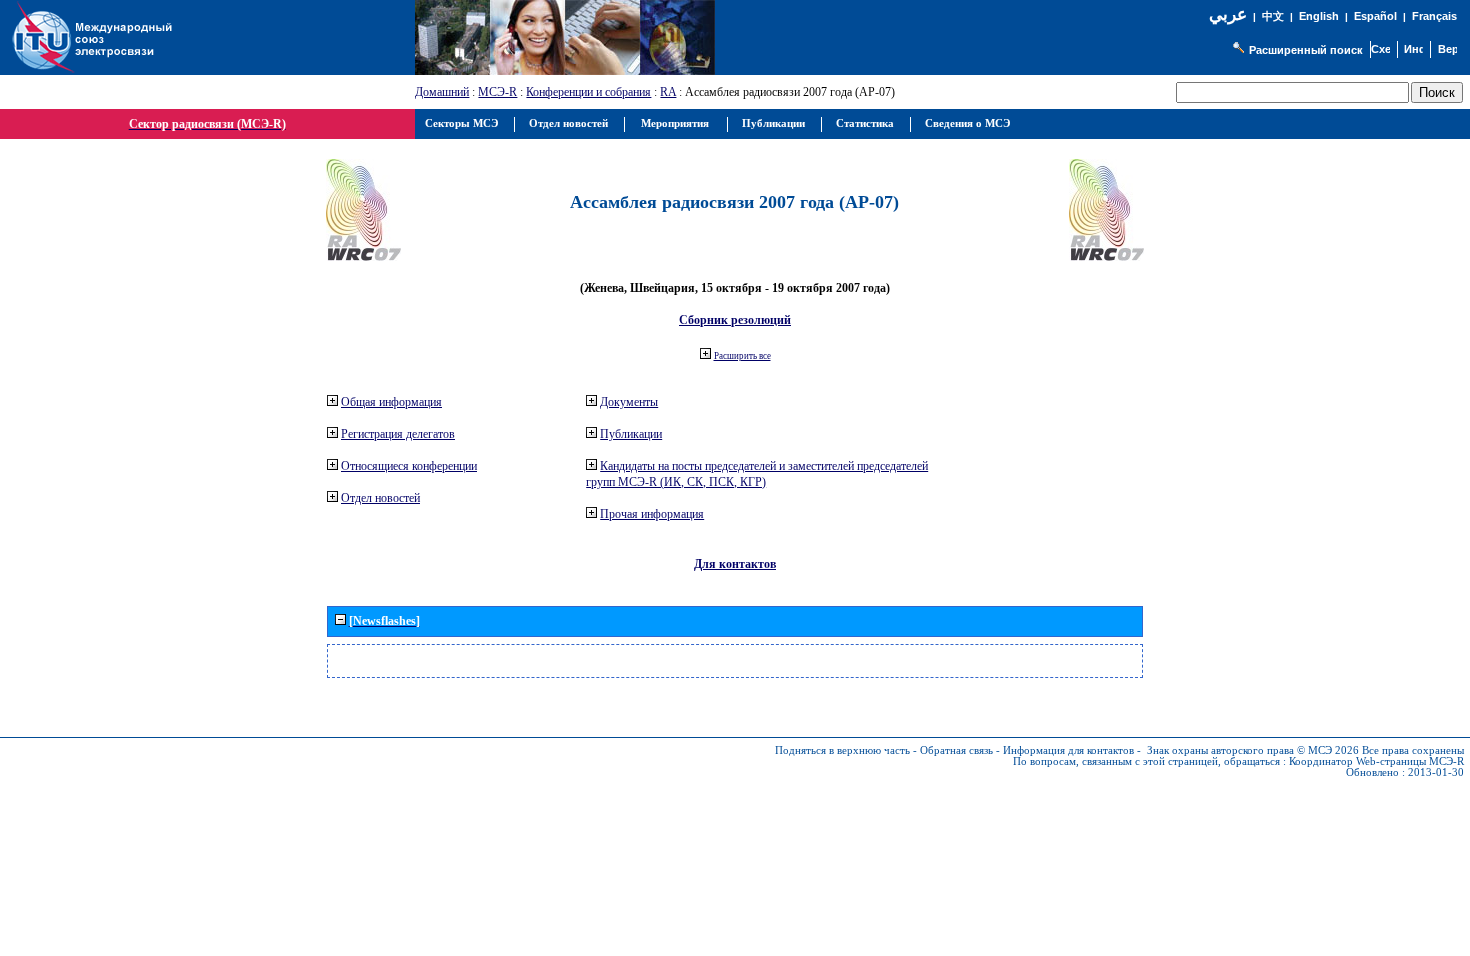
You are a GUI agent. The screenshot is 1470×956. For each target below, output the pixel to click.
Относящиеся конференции (409, 466)
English (1319, 16)
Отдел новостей (380, 498)
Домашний (442, 92)
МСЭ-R (497, 92)
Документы (629, 402)
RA (668, 92)
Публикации (631, 434)
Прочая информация (652, 514)
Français (1434, 16)
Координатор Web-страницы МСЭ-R (1376, 761)
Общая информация (391, 402)
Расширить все (742, 356)
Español (1375, 16)
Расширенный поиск (1306, 50)
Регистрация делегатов (398, 434)
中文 (1273, 16)
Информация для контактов (1068, 750)
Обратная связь (956, 750)
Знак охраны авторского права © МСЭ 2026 (1253, 750)
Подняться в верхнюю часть (842, 750)
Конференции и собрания (588, 92)
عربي (1228, 14)
